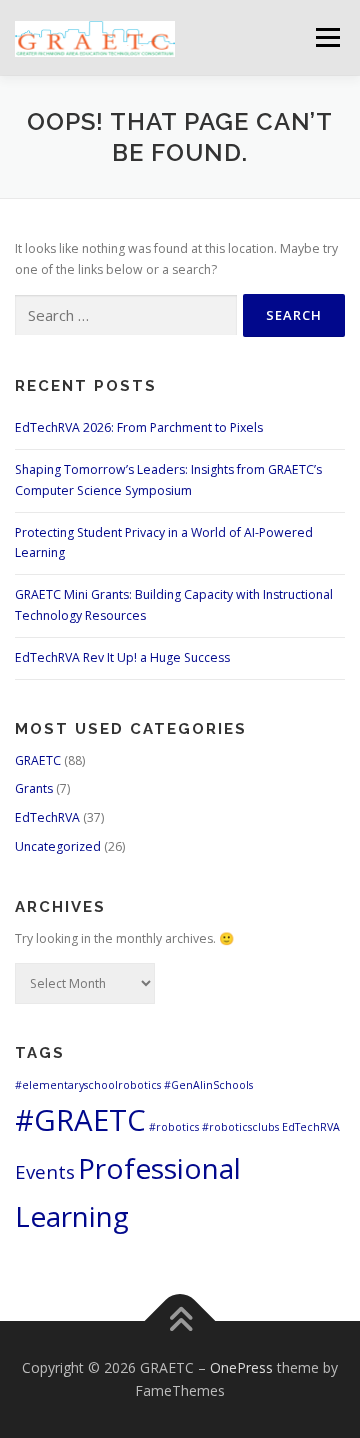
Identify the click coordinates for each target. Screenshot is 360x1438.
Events (45, 1171)
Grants (34, 788)
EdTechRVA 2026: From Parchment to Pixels (139, 427)
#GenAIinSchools (208, 1085)
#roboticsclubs (240, 1127)
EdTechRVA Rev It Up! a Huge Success (122, 657)
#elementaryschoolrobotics (88, 1085)
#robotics (174, 1127)
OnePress (241, 1367)
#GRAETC (80, 1120)
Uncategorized (58, 846)
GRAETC (38, 760)
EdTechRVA (47, 817)
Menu (326, 37)
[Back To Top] (180, 1320)
